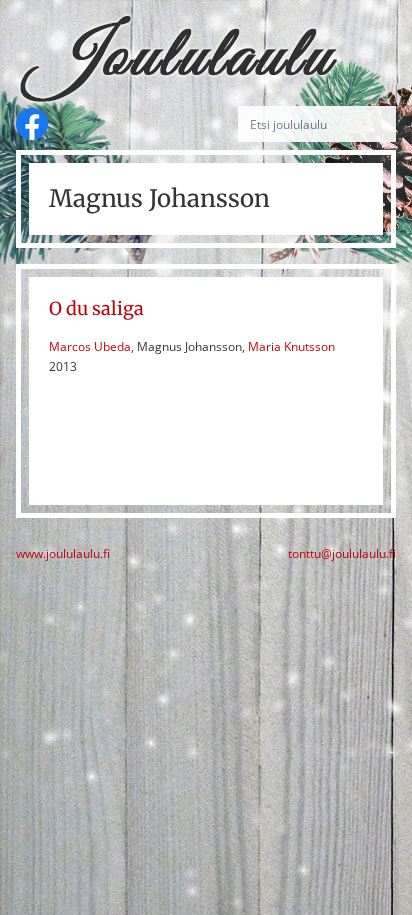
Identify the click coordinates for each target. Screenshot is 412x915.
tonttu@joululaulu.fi (342, 554)
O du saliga (96, 308)
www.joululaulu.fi (63, 554)
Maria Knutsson (291, 346)
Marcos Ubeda (90, 346)
